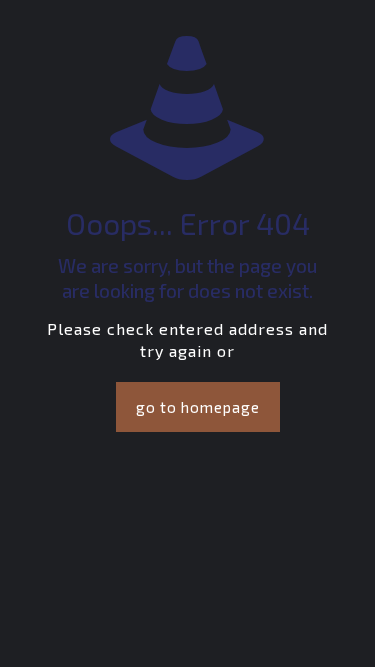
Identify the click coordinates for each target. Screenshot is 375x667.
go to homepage (198, 407)
